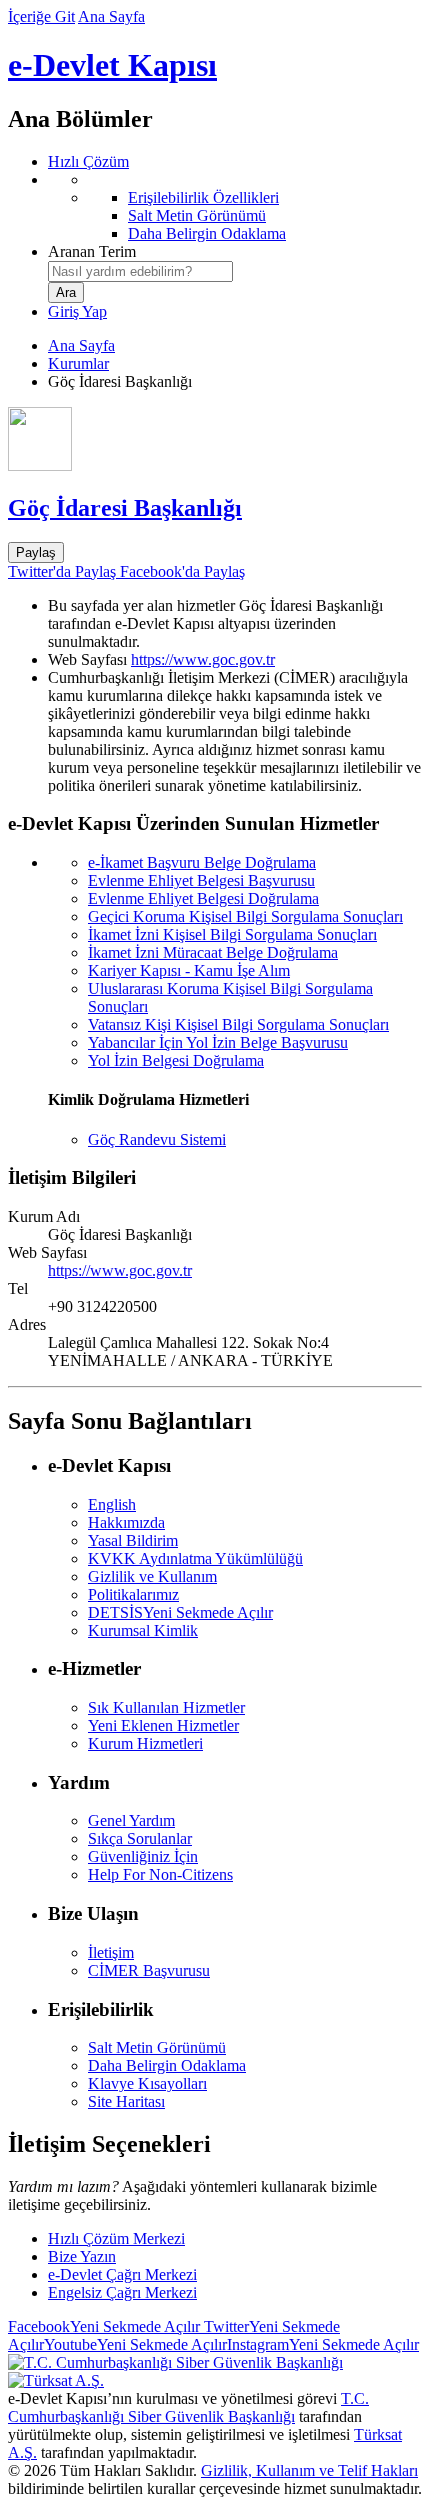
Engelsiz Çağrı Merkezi (122, 2292)
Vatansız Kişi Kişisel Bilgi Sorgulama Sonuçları (238, 1024)
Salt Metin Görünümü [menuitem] (197, 215)
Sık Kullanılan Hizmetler (166, 1707)
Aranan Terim (92, 251)
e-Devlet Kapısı (112, 65)
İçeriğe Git (41, 16)
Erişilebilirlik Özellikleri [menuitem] (203, 197)
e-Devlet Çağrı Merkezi (122, 2274)
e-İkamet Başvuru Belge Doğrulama (202, 862)
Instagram (323, 2344)
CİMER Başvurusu (149, 1970)
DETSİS (180, 1612)
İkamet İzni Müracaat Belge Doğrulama (213, 952)
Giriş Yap (77, 311)
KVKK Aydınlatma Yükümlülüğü (195, 1558)
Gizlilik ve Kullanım (152, 1576)
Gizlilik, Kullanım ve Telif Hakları (309, 2470)
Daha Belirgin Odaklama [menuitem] (207, 233)
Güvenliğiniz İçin (143, 1856)
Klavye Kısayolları (147, 2083)
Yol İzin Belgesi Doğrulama (176, 1060)
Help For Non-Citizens (160, 1874)
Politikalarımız (133, 1594)
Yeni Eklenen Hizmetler (163, 1725)
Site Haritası (126, 2101)
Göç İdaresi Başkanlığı (125, 508)
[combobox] (140, 271)
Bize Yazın (82, 2256)
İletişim (111, 1952)
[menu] (235, 207)
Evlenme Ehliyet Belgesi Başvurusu (201, 880)
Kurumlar (78, 363)
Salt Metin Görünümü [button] (157, 2047)
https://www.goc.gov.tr (203, 659)
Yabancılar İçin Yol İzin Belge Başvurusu (218, 1042)
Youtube (135, 2344)
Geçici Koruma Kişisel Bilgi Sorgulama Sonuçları (245, 916)
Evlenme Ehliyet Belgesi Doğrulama (203, 898)
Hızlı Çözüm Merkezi (116, 2238)
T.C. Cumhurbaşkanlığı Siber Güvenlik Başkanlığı (188, 2407)
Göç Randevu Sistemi (157, 1139)
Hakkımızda (126, 1522)
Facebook (104, 2326)
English (112, 1504)
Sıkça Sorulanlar (140, 1838)
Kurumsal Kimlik (143, 1630)
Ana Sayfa (111, 16)
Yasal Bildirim (133, 1540)
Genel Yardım (131, 1820)
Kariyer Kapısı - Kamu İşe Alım (189, 970)
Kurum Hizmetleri (145, 1743)
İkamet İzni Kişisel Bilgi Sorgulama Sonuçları (232, 934)
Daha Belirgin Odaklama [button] (167, 2065)
